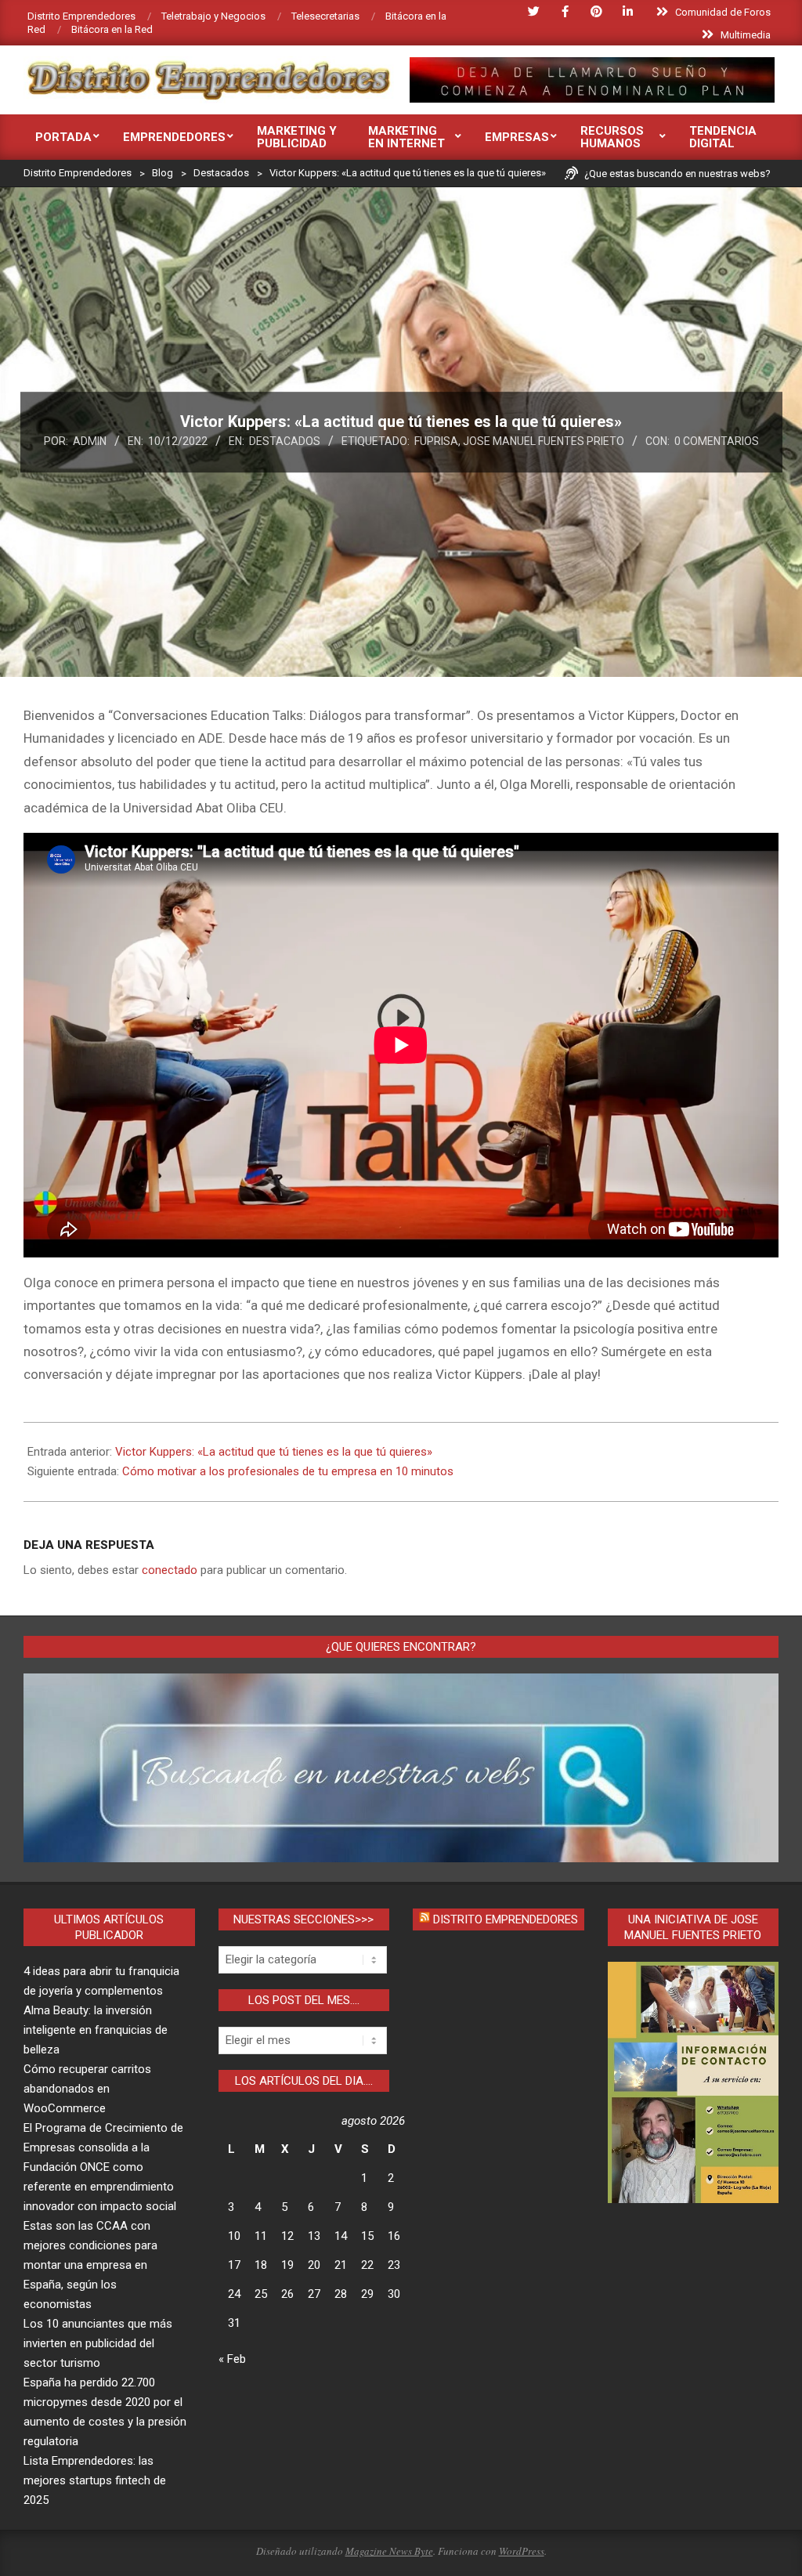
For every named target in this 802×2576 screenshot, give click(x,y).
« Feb (232, 2359)
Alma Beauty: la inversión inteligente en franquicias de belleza (96, 2030)
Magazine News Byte (389, 2551)
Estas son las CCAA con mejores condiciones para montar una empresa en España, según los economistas (90, 2265)
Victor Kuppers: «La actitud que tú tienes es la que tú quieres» (274, 1452)
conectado (170, 1570)
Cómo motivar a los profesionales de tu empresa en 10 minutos (288, 1471)
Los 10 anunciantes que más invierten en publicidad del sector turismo (98, 2343)
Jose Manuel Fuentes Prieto (544, 441)
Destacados (285, 441)
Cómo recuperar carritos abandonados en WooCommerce (87, 2089)
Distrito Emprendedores (506, 1919)
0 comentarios (717, 441)
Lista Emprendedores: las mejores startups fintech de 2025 (95, 2480)
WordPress (522, 2551)
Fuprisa (436, 441)
